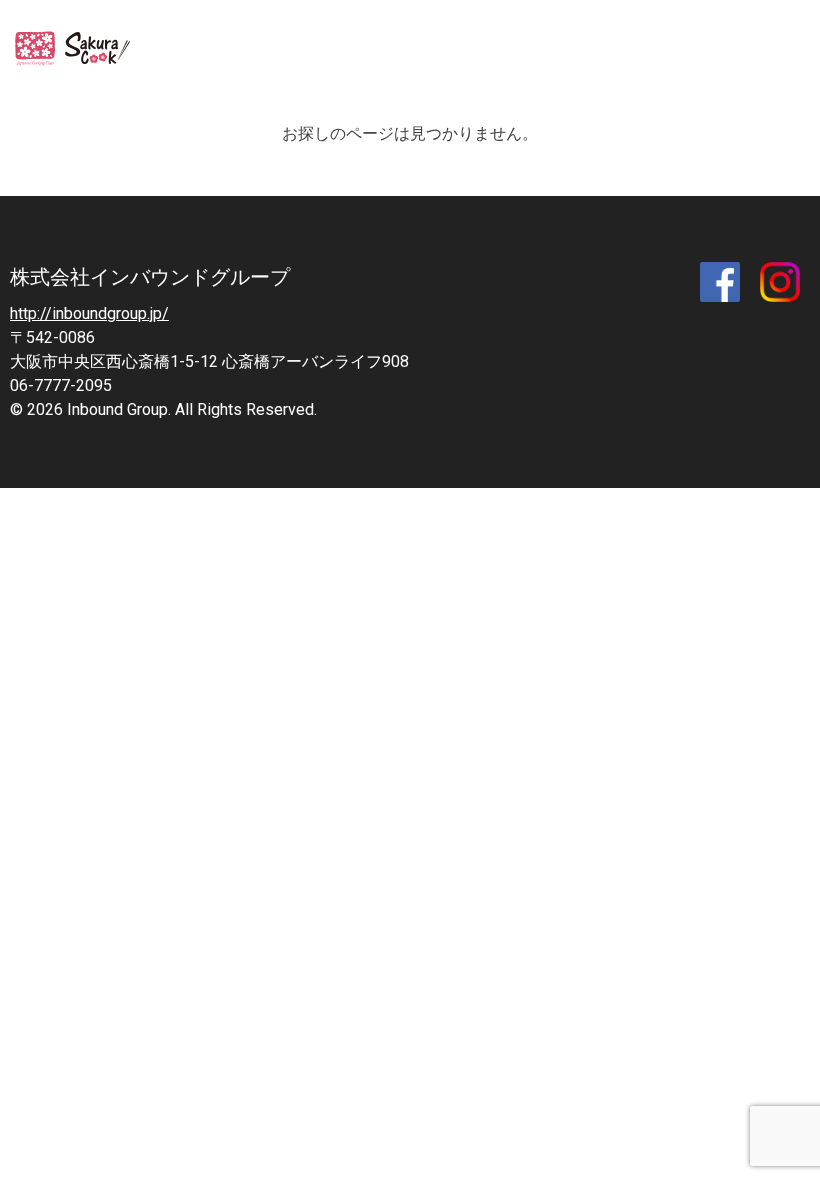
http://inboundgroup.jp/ (89, 313)
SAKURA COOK (78, 50)
